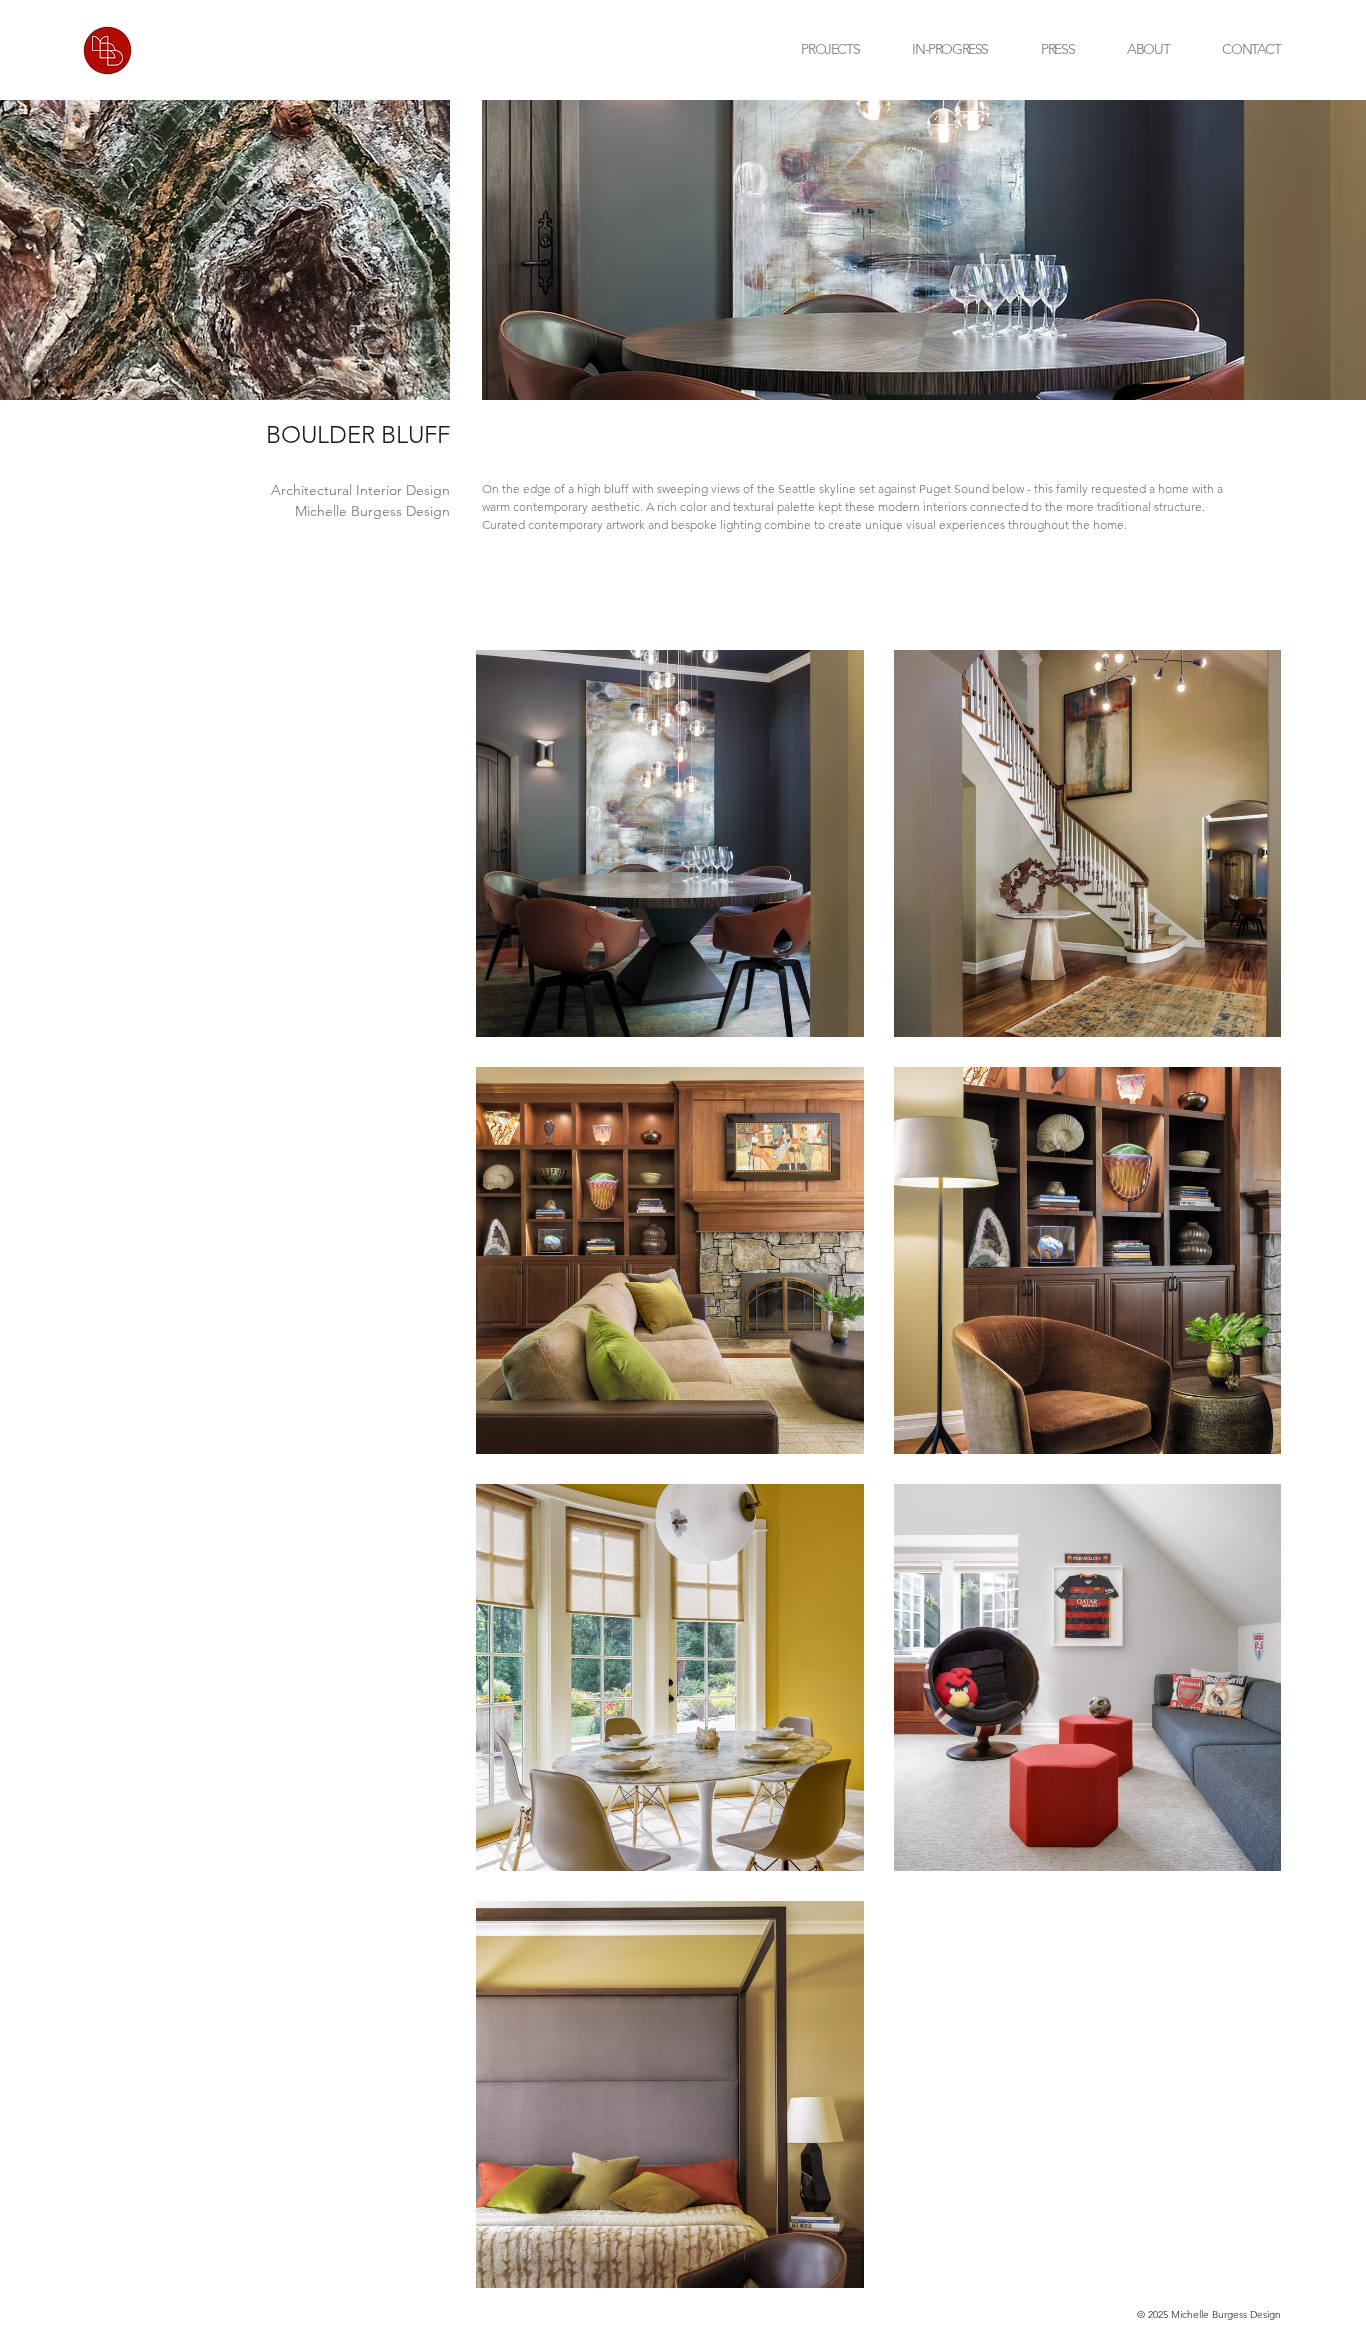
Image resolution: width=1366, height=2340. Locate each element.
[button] (1224, 50)
